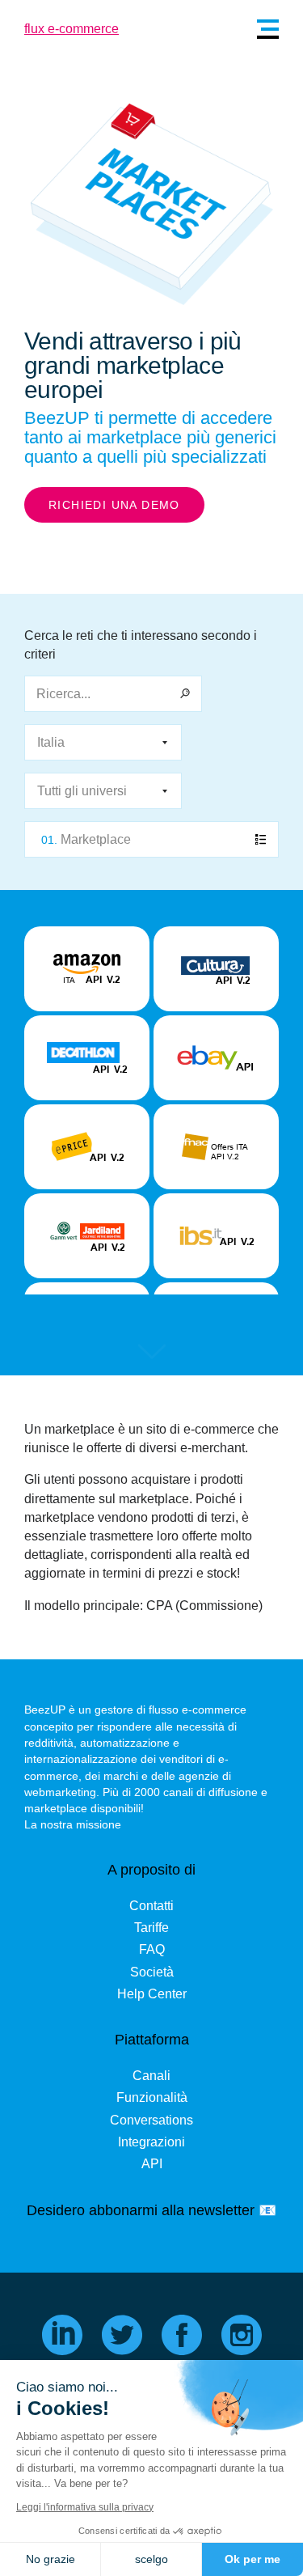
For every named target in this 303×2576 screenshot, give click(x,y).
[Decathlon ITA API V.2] (87, 1058)
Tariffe (151, 1928)
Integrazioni (151, 2142)
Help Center (152, 1994)
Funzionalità (152, 2097)
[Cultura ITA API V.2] (216, 969)
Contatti (151, 1906)
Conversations (151, 2120)
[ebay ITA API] (216, 1058)
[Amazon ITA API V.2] (87, 969)
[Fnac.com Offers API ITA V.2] (216, 1147)
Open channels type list (151, 839)
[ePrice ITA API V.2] (87, 1147)
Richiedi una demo (114, 505)
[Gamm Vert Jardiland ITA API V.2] (87, 1236)
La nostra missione (73, 1824)
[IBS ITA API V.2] (216, 1236)
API (152, 2164)
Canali (151, 2076)
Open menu (268, 29)
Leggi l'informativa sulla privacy (85, 2507)
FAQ (152, 1949)
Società (152, 1972)
